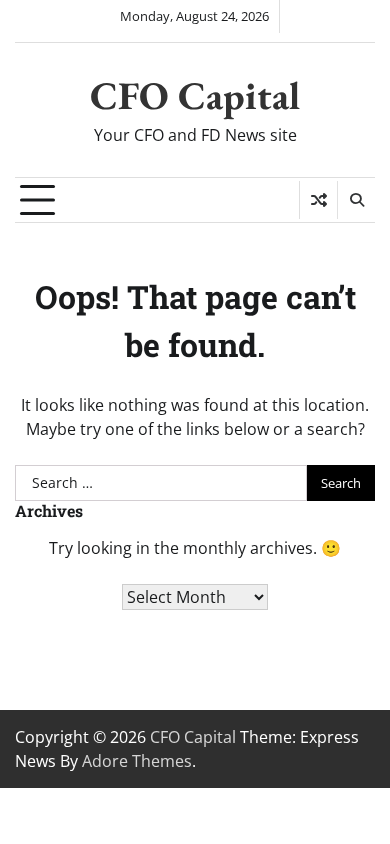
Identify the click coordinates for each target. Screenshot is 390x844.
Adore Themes (137, 761)
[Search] (356, 200)
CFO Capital (195, 95)
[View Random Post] (318, 200)
